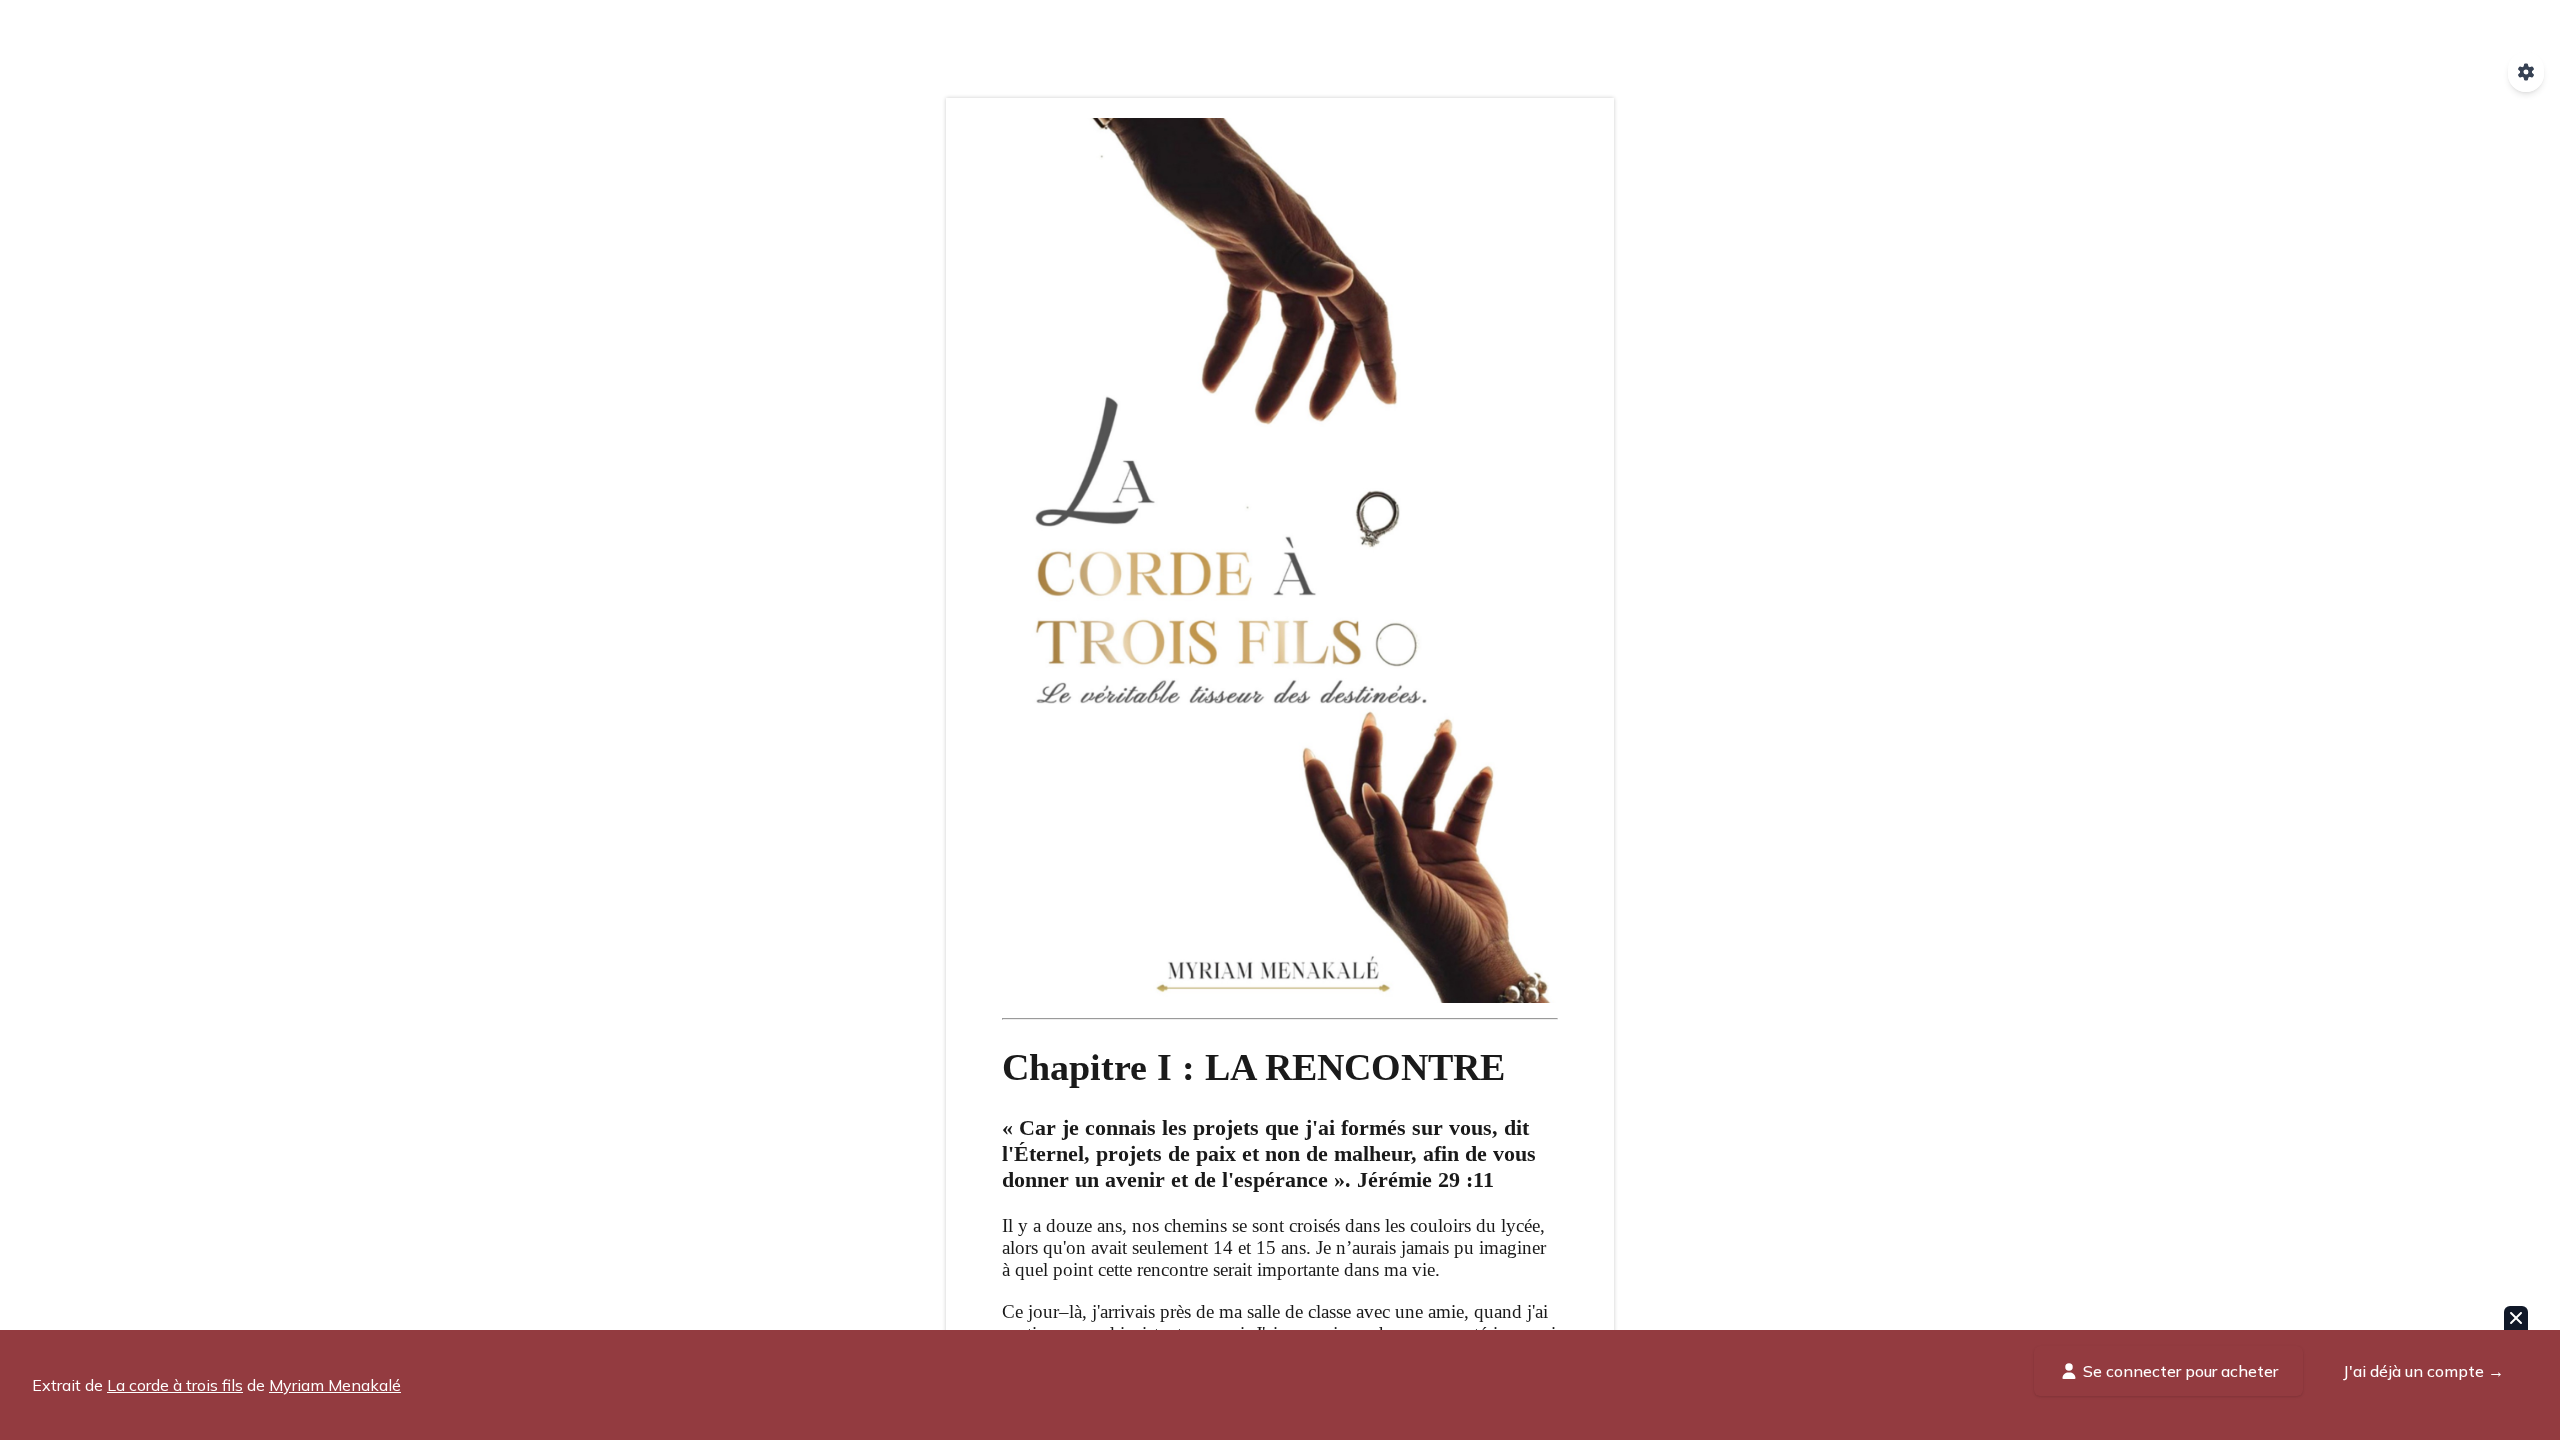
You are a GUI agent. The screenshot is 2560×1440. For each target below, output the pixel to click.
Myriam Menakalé (335, 1385)
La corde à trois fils (175, 1385)
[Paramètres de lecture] (2526, 72)
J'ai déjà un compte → (2423, 1371)
